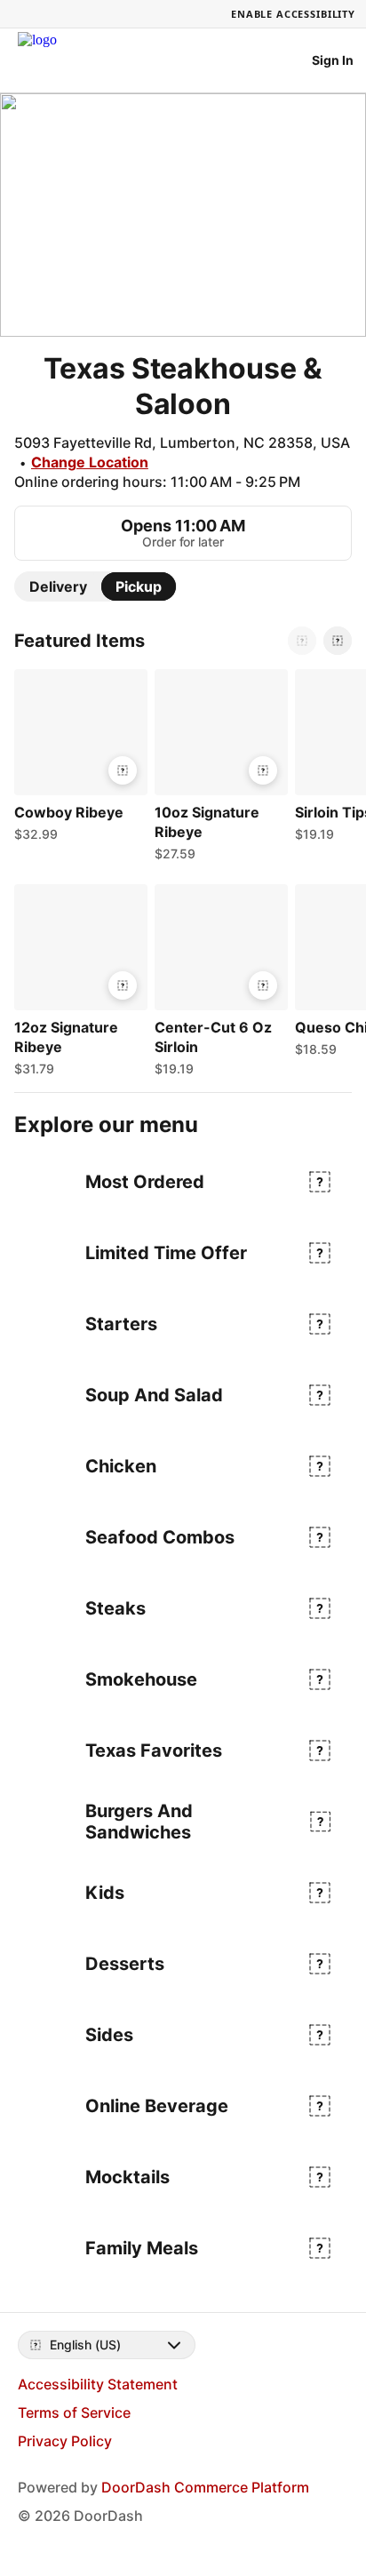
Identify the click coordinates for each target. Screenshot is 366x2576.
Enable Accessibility (293, 14)
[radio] (58, 586)
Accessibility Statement (98, 2384)
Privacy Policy (65, 2441)
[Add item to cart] (123, 770)
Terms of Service (74, 2413)
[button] (77, 760)
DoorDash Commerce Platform (205, 2487)
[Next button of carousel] (338, 641)
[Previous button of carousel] (302, 641)
